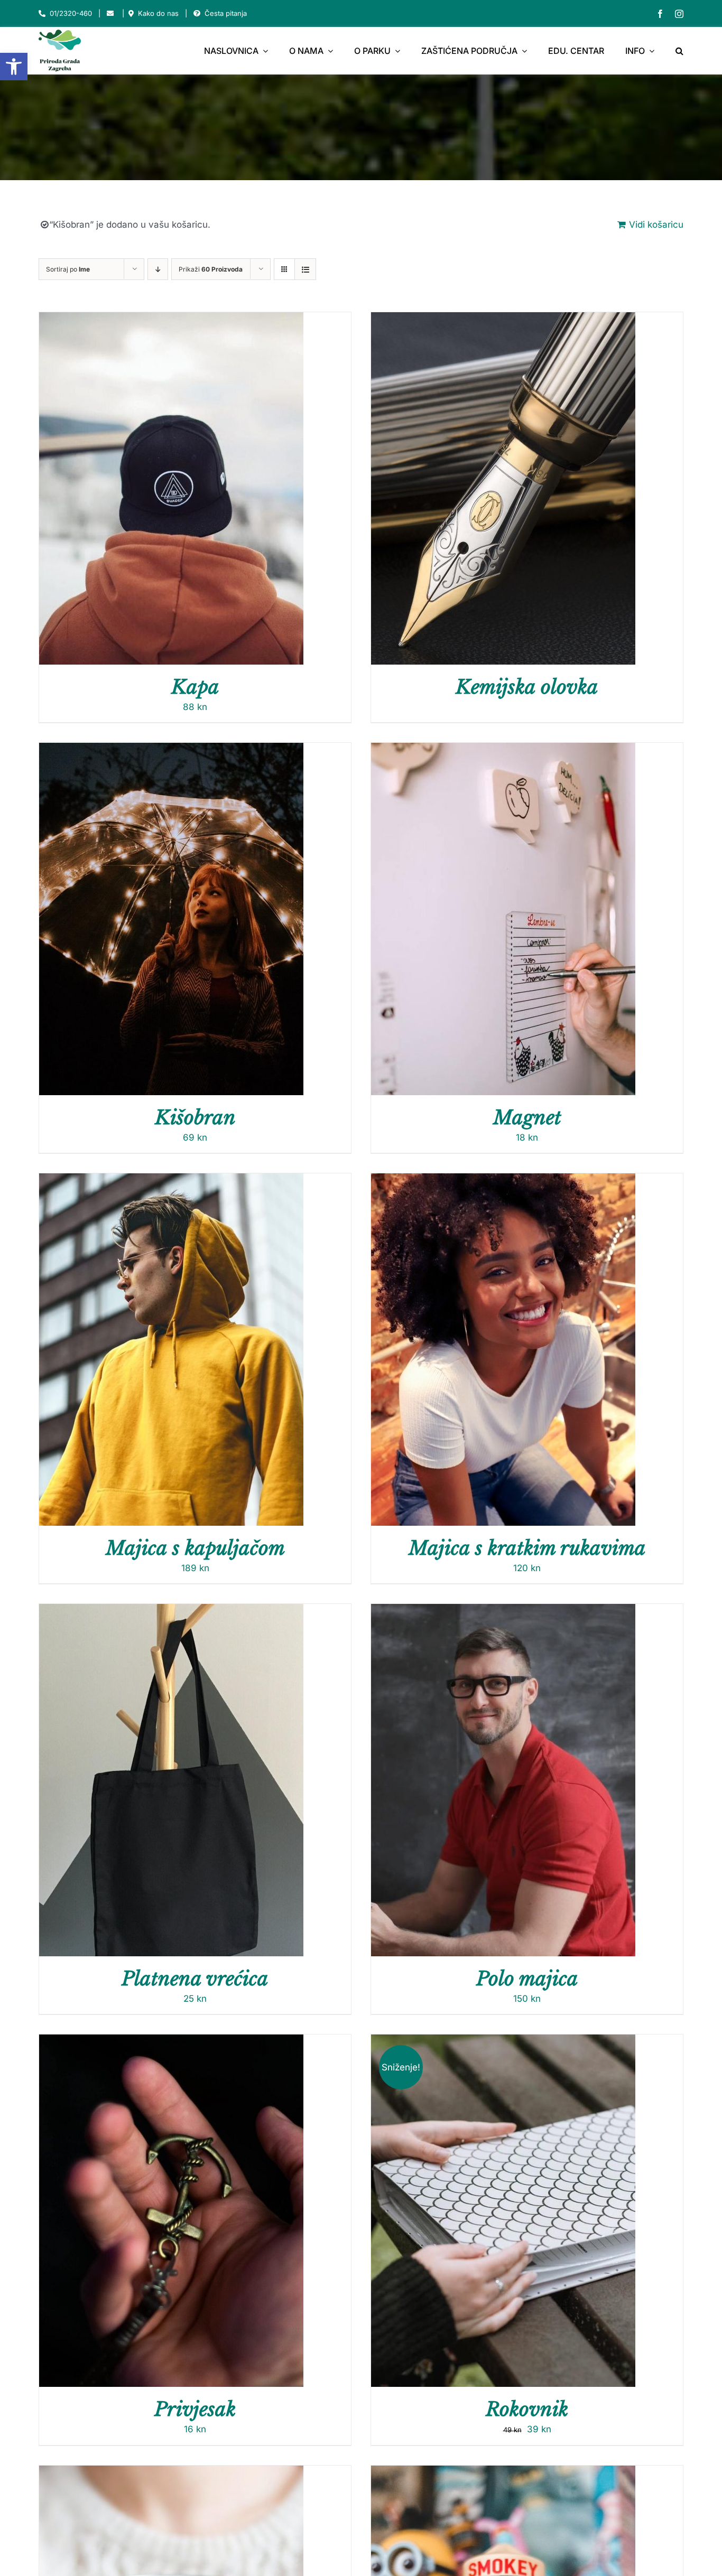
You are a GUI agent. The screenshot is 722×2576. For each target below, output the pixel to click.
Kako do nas (158, 13)
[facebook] (660, 14)
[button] (14, 67)
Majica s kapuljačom (195, 1548)
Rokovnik (527, 2409)
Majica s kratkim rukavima (527, 1548)
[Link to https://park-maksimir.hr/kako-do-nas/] (131, 13)
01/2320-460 (71, 13)
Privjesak (195, 2409)
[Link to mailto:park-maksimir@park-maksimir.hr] (110, 13)
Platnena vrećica (195, 1979)
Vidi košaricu (656, 225)
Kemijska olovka (527, 687)
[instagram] (679, 14)
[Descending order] (158, 269)
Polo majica (527, 1979)
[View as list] (305, 269)
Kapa (195, 687)
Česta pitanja (226, 13)
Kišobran (195, 1118)
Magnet (527, 1118)
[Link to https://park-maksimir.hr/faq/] (197, 13)
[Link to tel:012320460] (42, 13)
